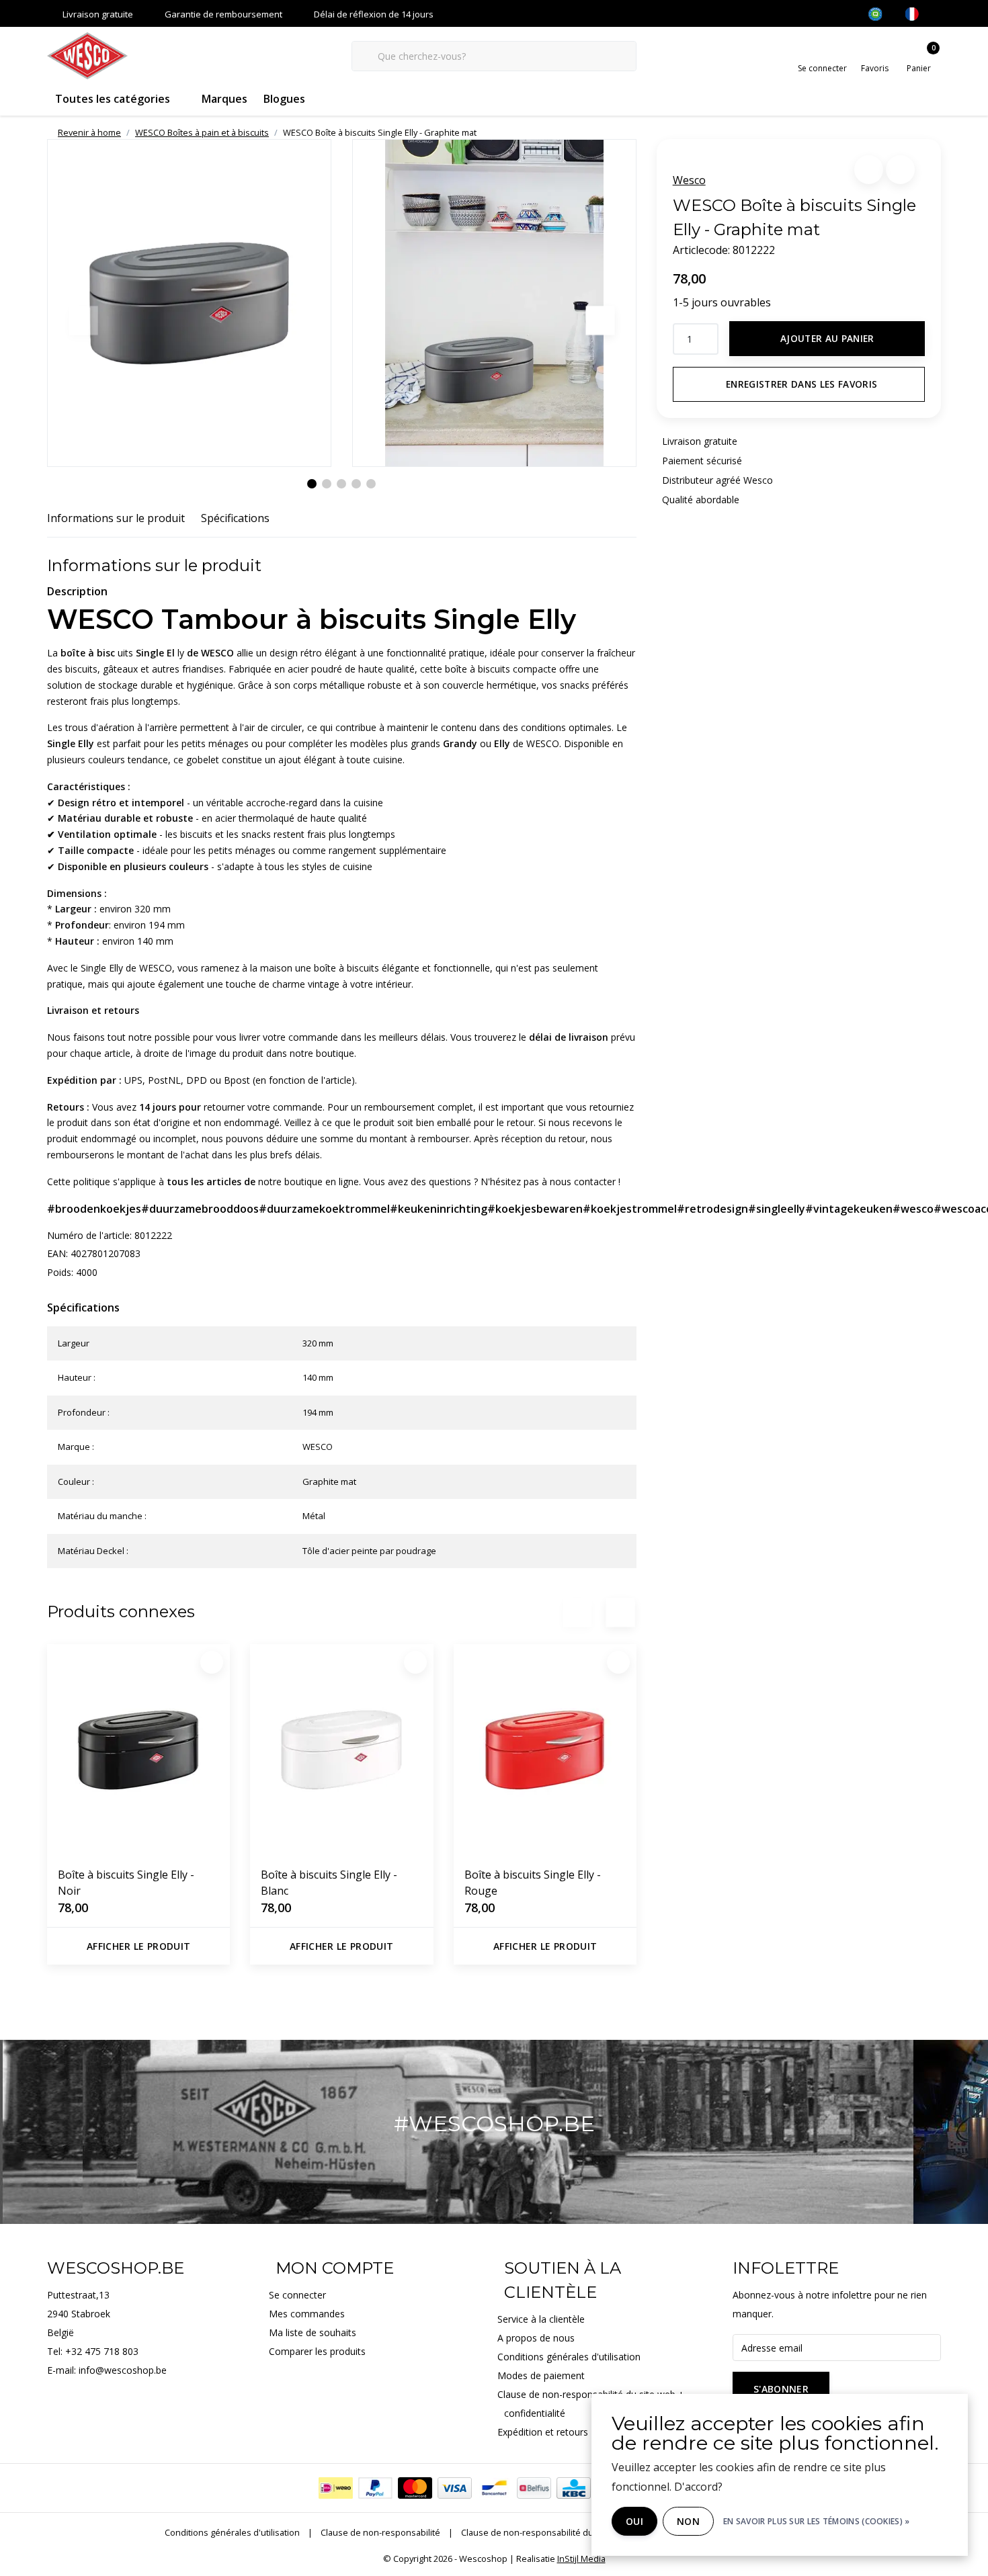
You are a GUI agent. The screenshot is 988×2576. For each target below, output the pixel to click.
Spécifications (235, 518)
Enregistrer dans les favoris (802, 384)
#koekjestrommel (630, 1209)
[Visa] (455, 2488)
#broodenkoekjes (94, 1209)
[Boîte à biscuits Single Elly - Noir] (138, 1750)
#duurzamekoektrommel (324, 1209)
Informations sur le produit (116, 518)
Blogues (284, 99)
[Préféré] (212, 1662)
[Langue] (917, 14)
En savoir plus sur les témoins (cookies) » (817, 2521)
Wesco (689, 180)
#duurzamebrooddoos (200, 1209)
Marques (224, 99)
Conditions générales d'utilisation (232, 2532)
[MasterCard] (415, 2488)
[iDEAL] (336, 2488)
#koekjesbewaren (535, 1209)
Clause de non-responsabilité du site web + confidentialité (579, 2532)
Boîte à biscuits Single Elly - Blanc (329, 1883)
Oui (634, 2521)
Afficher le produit (139, 1946)
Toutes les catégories (113, 99)
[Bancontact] (494, 2488)
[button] (869, 170)
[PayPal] (375, 2488)
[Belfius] (534, 2488)
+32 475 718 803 (102, 2351)
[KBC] (574, 2488)
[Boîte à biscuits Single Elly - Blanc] (341, 1750)
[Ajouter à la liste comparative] (900, 170)
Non (688, 2521)
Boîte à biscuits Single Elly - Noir (126, 1883)
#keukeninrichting (439, 1209)
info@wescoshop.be (123, 2370)
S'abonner (781, 2389)
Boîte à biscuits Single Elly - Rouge (533, 1883)
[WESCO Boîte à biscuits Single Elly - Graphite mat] (189, 303)
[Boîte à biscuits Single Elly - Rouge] (545, 1750)
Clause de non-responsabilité (380, 2532)
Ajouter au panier (827, 338)
